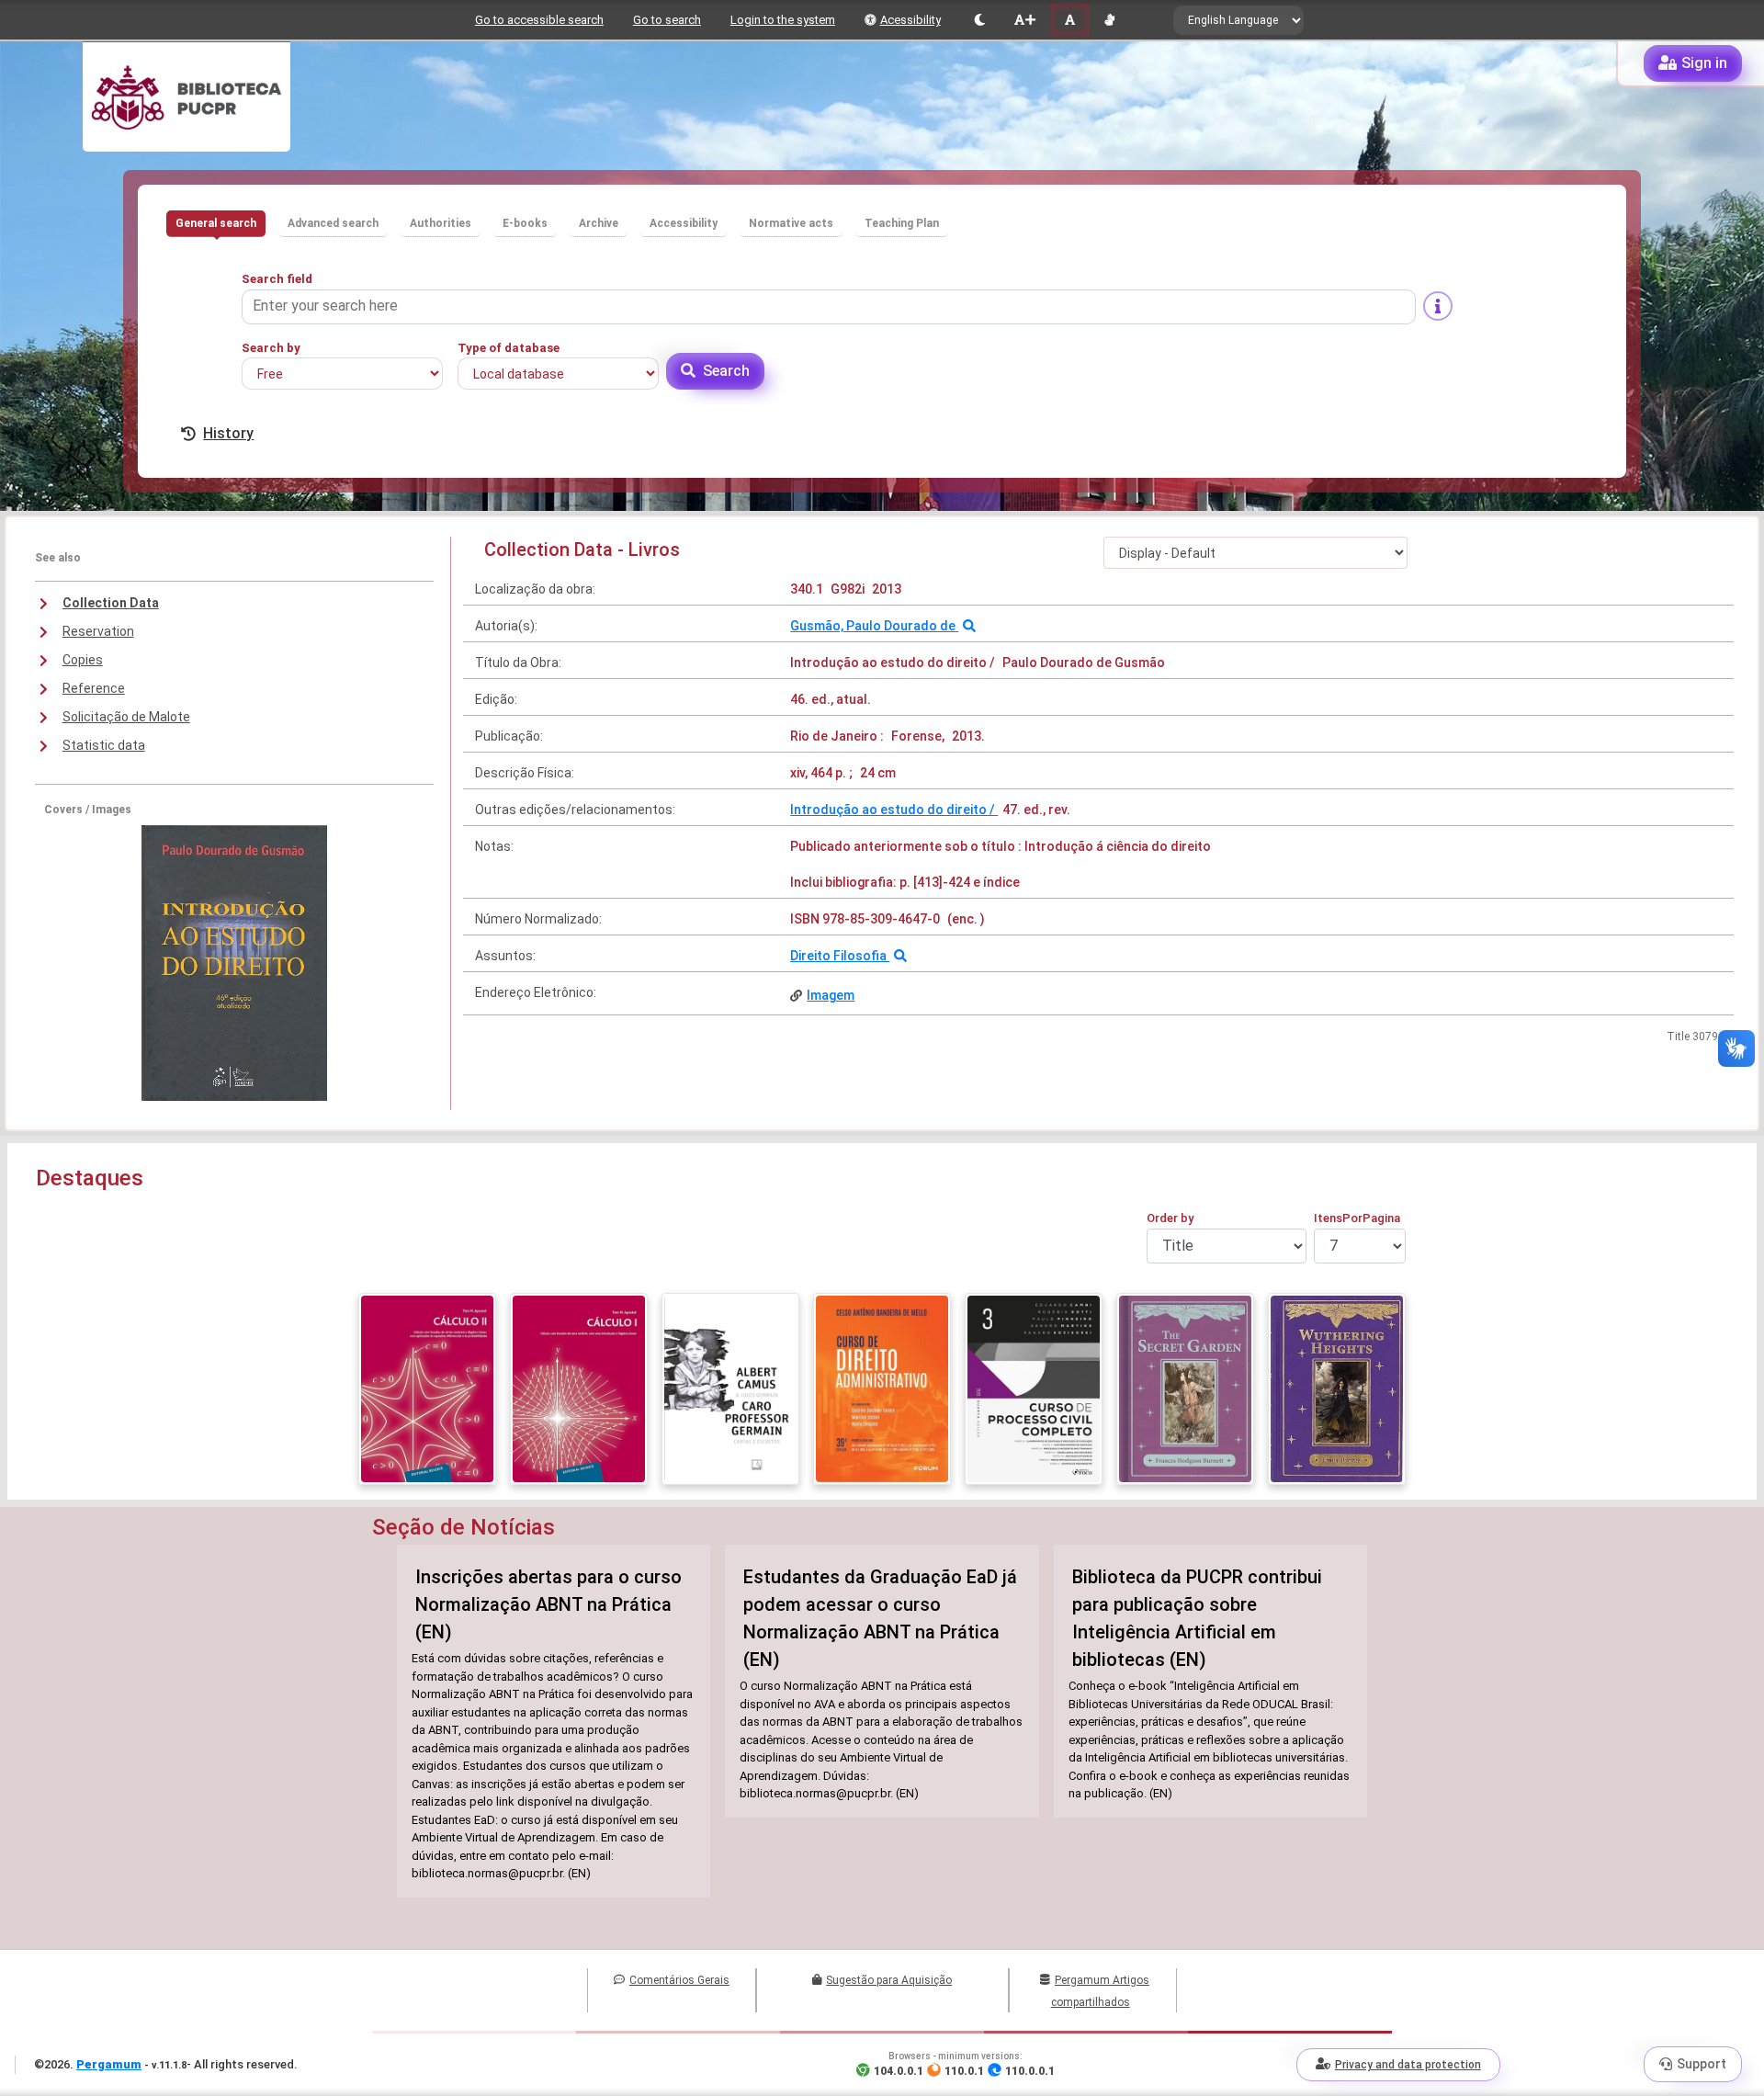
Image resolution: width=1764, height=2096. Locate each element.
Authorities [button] (441, 223)
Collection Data (111, 603)
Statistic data (104, 745)
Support (1702, 2064)
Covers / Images (88, 810)
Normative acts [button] (791, 223)
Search (726, 371)
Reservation (98, 631)
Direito (812, 956)
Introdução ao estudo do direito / (894, 810)
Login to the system (783, 20)
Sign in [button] (1704, 63)
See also (58, 558)
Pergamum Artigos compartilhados (1100, 1991)
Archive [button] (599, 223)
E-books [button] (525, 223)
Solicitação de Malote (126, 717)
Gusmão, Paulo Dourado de (874, 626)
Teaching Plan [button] (902, 223)
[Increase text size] (1024, 20)
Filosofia (861, 956)
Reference (94, 688)
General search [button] (216, 223)
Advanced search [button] (333, 223)
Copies (83, 660)
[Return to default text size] (1070, 20)
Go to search (667, 20)
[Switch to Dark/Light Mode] (980, 20)
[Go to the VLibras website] (1109, 20)
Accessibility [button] (684, 223)
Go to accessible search (539, 20)
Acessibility (910, 20)
